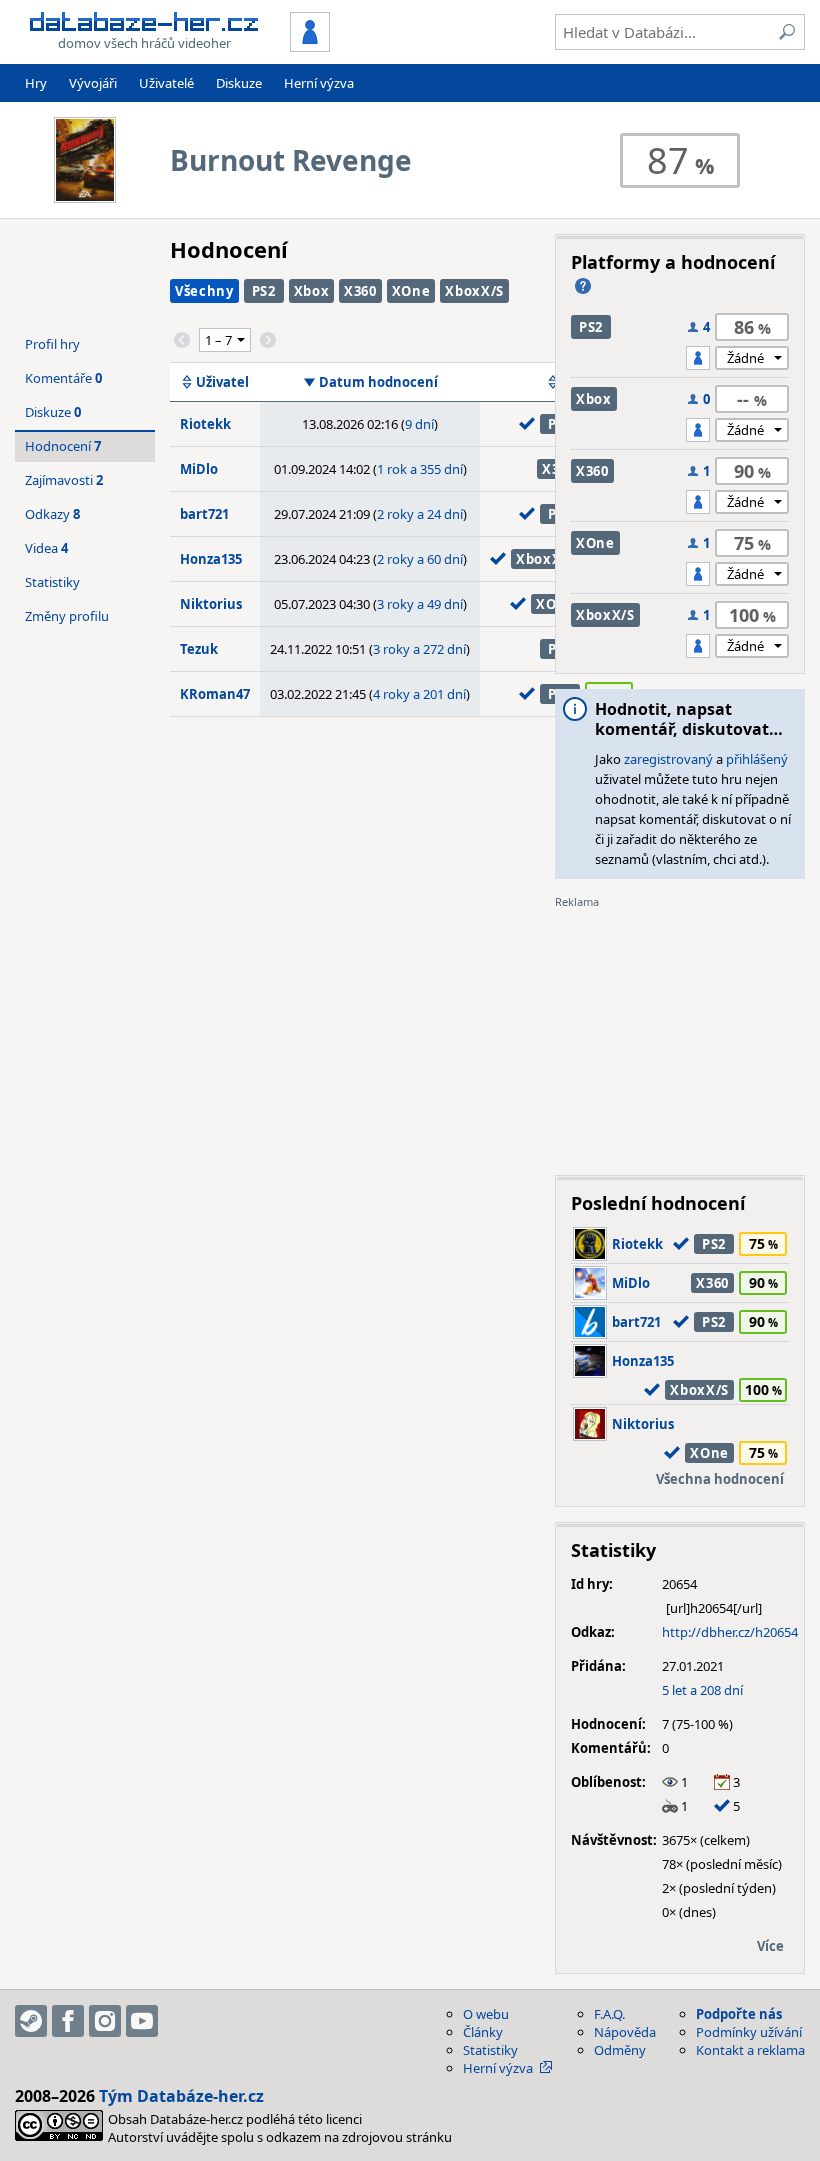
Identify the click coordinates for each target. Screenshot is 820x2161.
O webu (486, 2014)
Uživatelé (166, 83)
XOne (411, 291)
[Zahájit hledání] (787, 32)
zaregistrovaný (668, 759)
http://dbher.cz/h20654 (730, 1632)
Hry (36, 83)
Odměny (620, 2050)
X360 (360, 291)
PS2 (264, 291)
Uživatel (222, 382)
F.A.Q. (609, 2014)
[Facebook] (68, 2021)
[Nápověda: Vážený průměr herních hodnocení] (583, 286)
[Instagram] (105, 2021)
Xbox (312, 291)
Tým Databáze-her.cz (181, 2096)
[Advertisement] (680, 1035)
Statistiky (52, 582)
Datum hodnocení (378, 382)
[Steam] (31, 2021)
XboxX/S (474, 291)
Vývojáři (93, 83)
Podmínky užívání (749, 2032)
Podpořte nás (739, 2014)
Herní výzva (319, 83)
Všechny (204, 291)
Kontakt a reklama (750, 2050)
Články (483, 2032)
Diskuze (239, 83)
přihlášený (757, 759)
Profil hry (52, 344)
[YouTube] (142, 2021)
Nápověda (625, 2032)
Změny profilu (67, 616)
